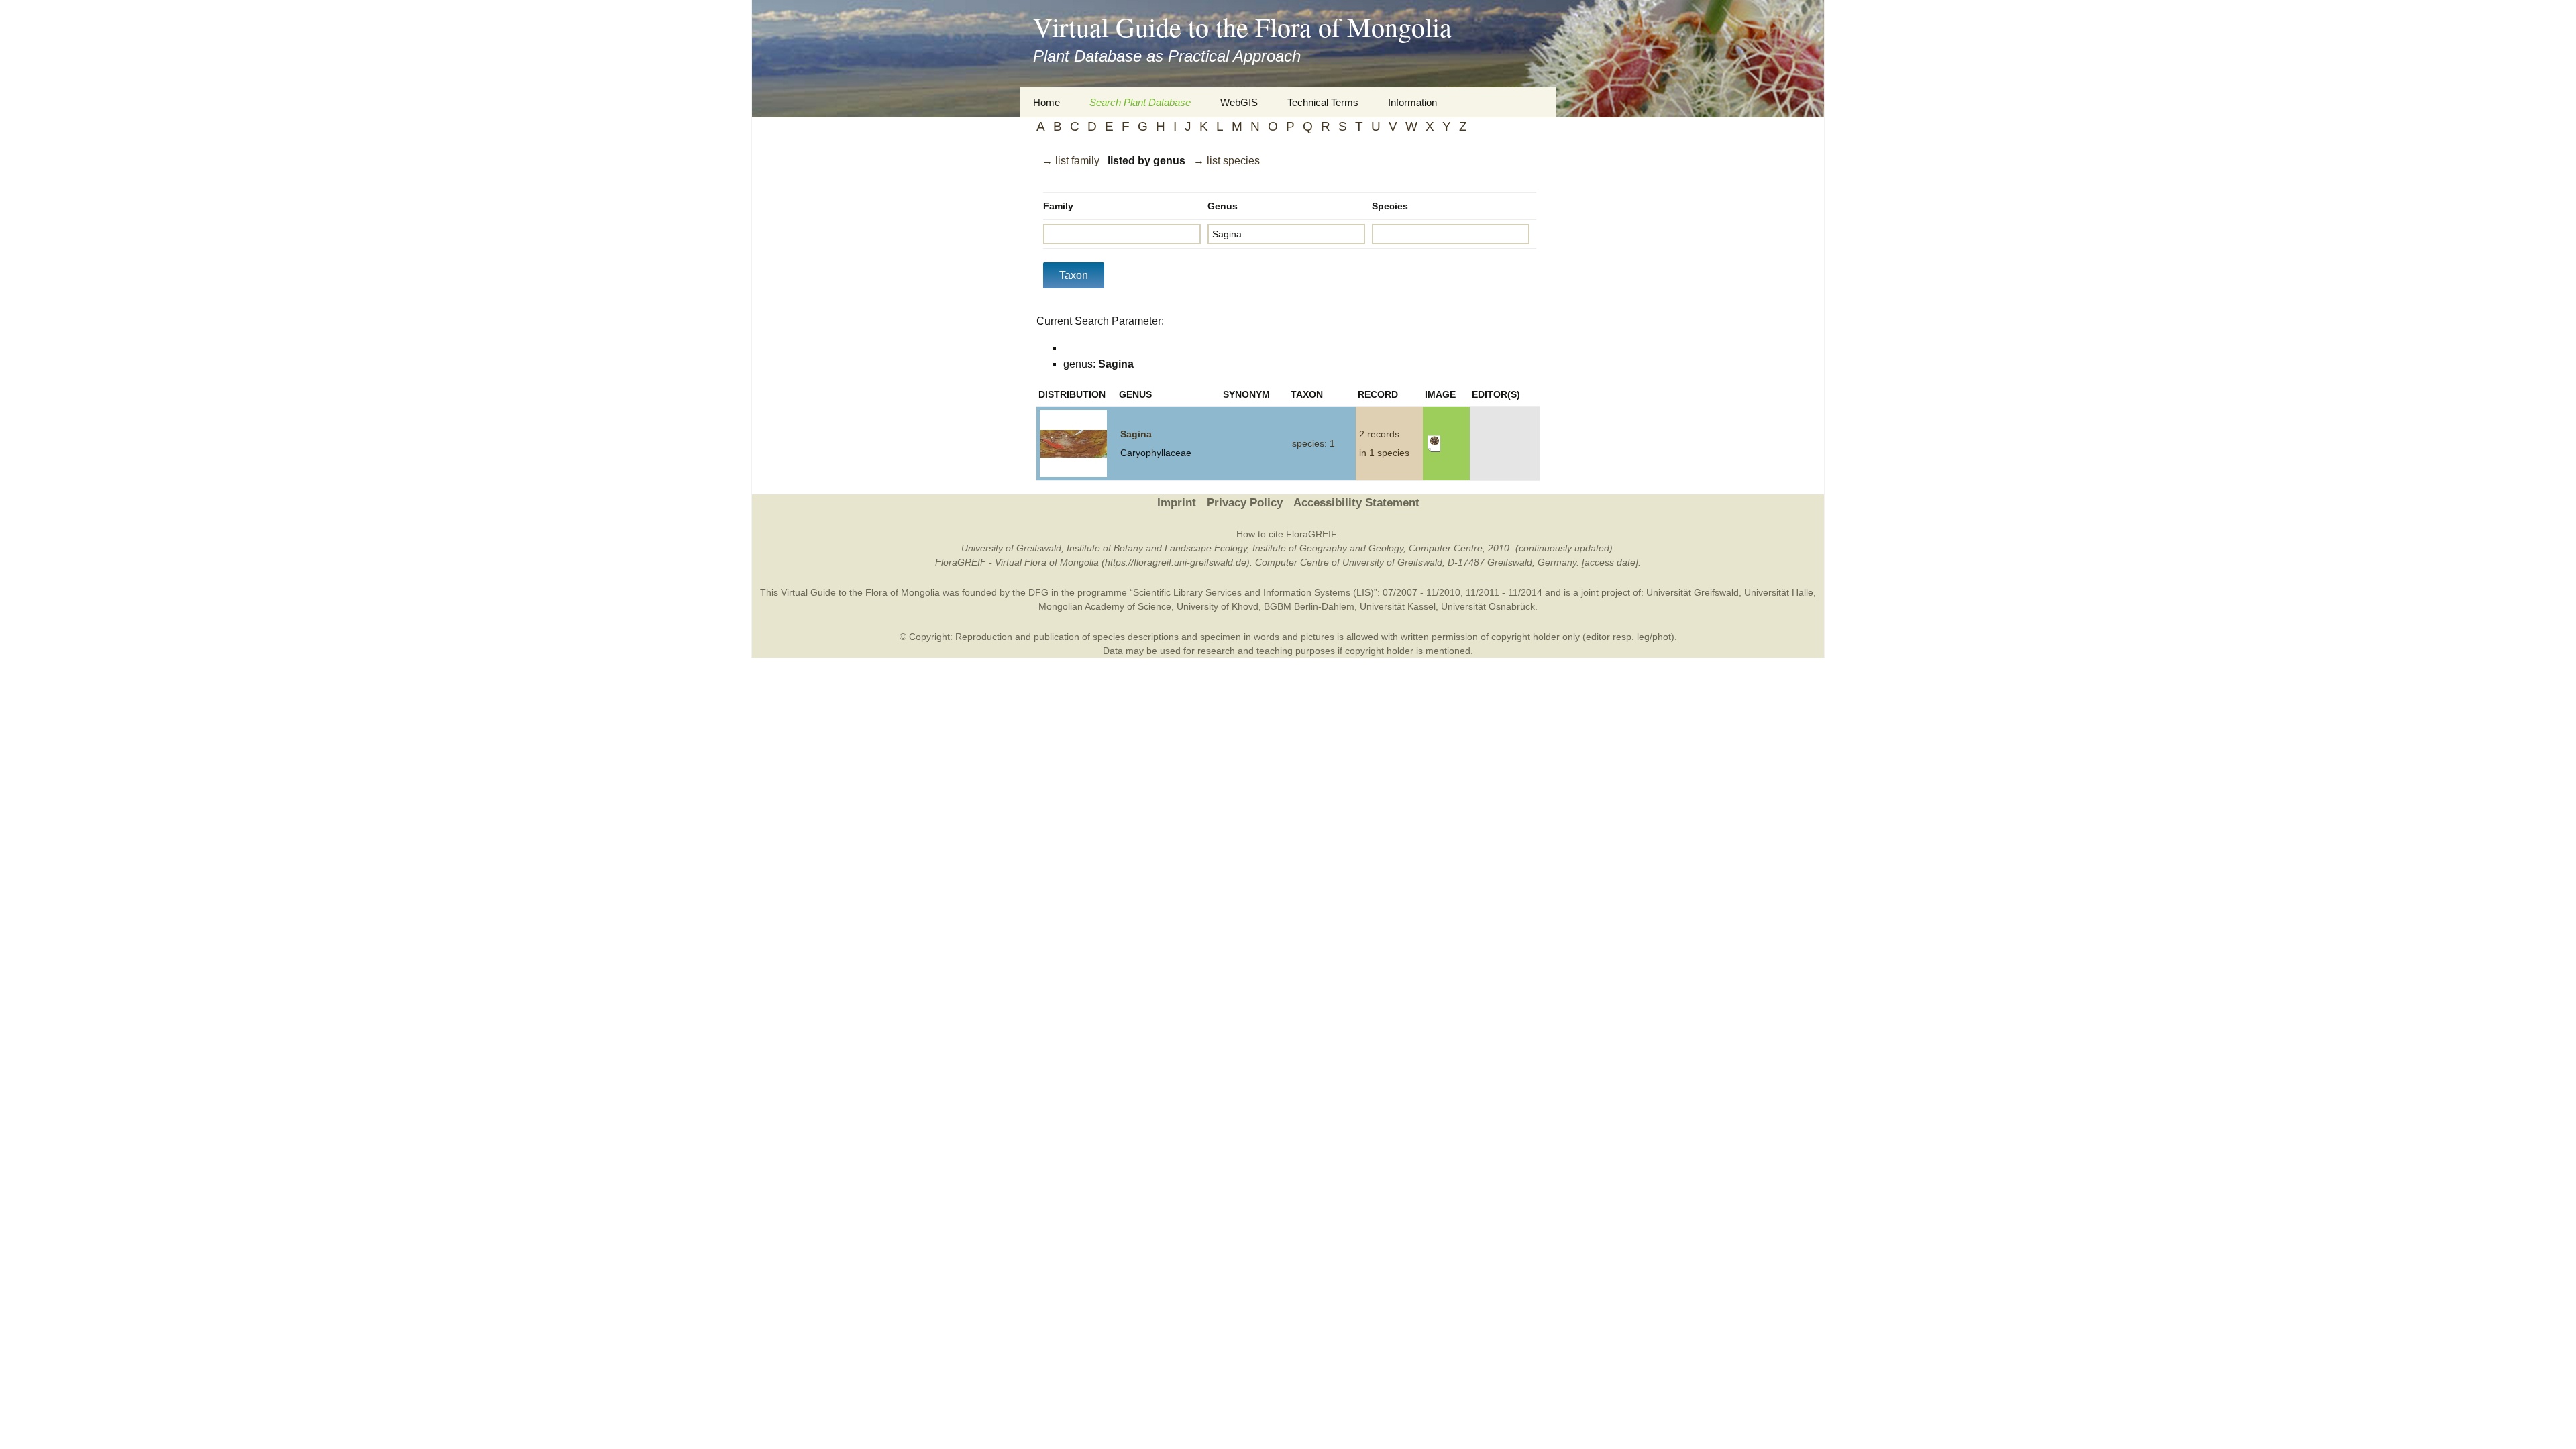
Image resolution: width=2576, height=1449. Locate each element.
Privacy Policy (1245, 503)
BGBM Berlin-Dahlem (1309, 606)
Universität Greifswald (1693, 592)
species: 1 (1313, 443)
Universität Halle (1779, 592)
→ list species (1227, 161)
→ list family (1071, 161)
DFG (1038, 592)
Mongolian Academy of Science (1105, 606)
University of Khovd (1218, 606)
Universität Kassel (1398, 606)
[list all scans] (1434, 443)
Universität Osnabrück (1488, 606)
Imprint (1177, 503)
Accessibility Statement (1356, 503)
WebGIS (1239, 102)
